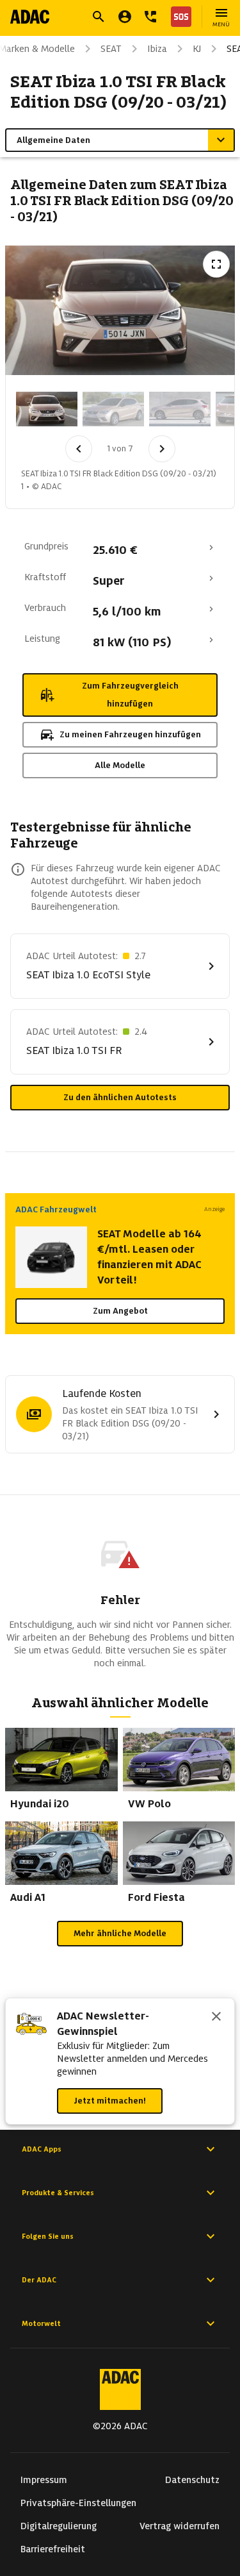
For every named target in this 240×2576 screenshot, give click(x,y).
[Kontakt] (150, 17)
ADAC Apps (42, 2149)
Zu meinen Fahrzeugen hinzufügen (130, 734)
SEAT (111, 49)
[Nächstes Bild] (162, 449)
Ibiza (157, 49)
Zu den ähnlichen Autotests (120, 1097)
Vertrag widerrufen (180, 2526)
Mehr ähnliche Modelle (120, 1933)
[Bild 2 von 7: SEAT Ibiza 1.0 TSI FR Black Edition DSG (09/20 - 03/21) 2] (113, 409)
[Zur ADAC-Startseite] (30, 17)
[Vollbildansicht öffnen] (216, 264)
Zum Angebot (120, 1311)
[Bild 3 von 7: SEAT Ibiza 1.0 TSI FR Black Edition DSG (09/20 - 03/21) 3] (180, 409)
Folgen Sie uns (48, 2236)
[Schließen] (216, 2018)
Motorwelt (41, 2323)
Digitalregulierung (59, 2526)
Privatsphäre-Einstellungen (78, 2503)
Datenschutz (192, 2480)
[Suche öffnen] (99, 17)
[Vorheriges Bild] (79, 449)
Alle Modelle (120, 765)
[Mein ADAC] (125, 17)
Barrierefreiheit (53, 2549)
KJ (197, 49)
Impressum (44, 2480)
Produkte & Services (58, 2193)
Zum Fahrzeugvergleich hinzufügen (130, 695)
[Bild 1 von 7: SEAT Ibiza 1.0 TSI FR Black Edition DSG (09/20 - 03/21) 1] (47, 409)
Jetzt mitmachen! (110, 2101)
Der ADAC (39, 2280)
